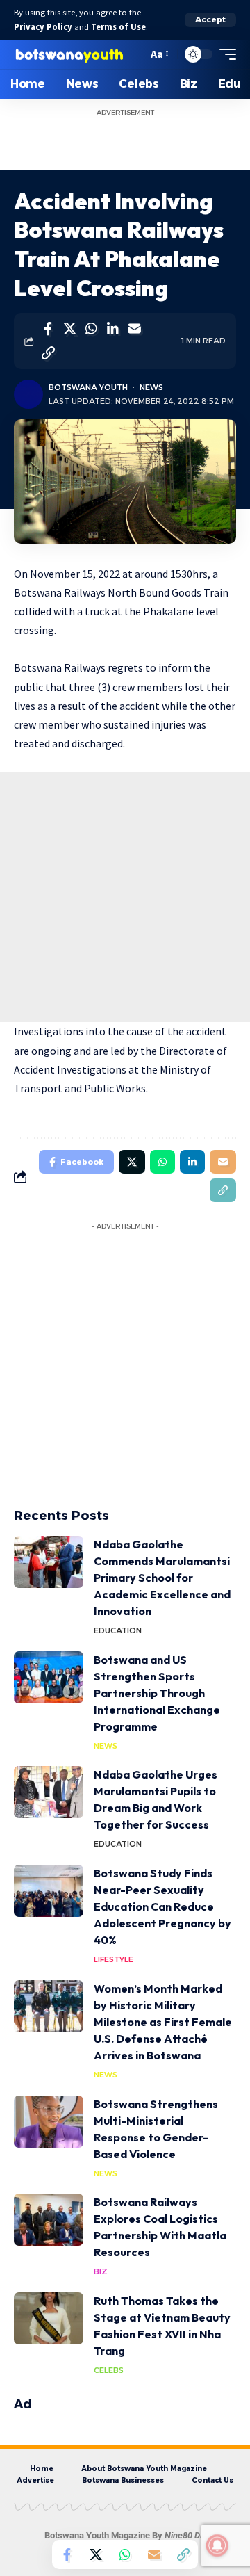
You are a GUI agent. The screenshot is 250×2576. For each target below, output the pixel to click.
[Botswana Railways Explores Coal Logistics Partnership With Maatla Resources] (49, 2220)
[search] (134, 54)
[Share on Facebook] (48, 329)
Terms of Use (118, 27)
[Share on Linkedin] (112, 329)
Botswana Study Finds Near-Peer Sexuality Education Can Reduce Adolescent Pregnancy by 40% (162, 1906)
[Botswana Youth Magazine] (69, 54)
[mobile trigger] (224, 54)
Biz (101, 2271)
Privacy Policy (43, 27)
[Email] (134, 329)
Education (118, 1630)
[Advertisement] (139, 140)
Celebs (109, 2370)
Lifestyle (114, 1959)
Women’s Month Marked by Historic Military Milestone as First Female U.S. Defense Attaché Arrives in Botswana (163, 2022)
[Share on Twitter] (69, 329)
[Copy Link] (48, 353)
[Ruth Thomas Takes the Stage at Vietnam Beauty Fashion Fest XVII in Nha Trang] (49, 2318)
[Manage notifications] (217, 2545)
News (151, 387)
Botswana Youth (88, 387)
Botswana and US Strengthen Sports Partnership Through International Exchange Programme (157, 1693)
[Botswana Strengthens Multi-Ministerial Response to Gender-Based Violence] (49, 2122)
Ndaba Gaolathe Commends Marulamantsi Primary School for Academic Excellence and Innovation (162, 1578)
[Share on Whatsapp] (91, 329)
